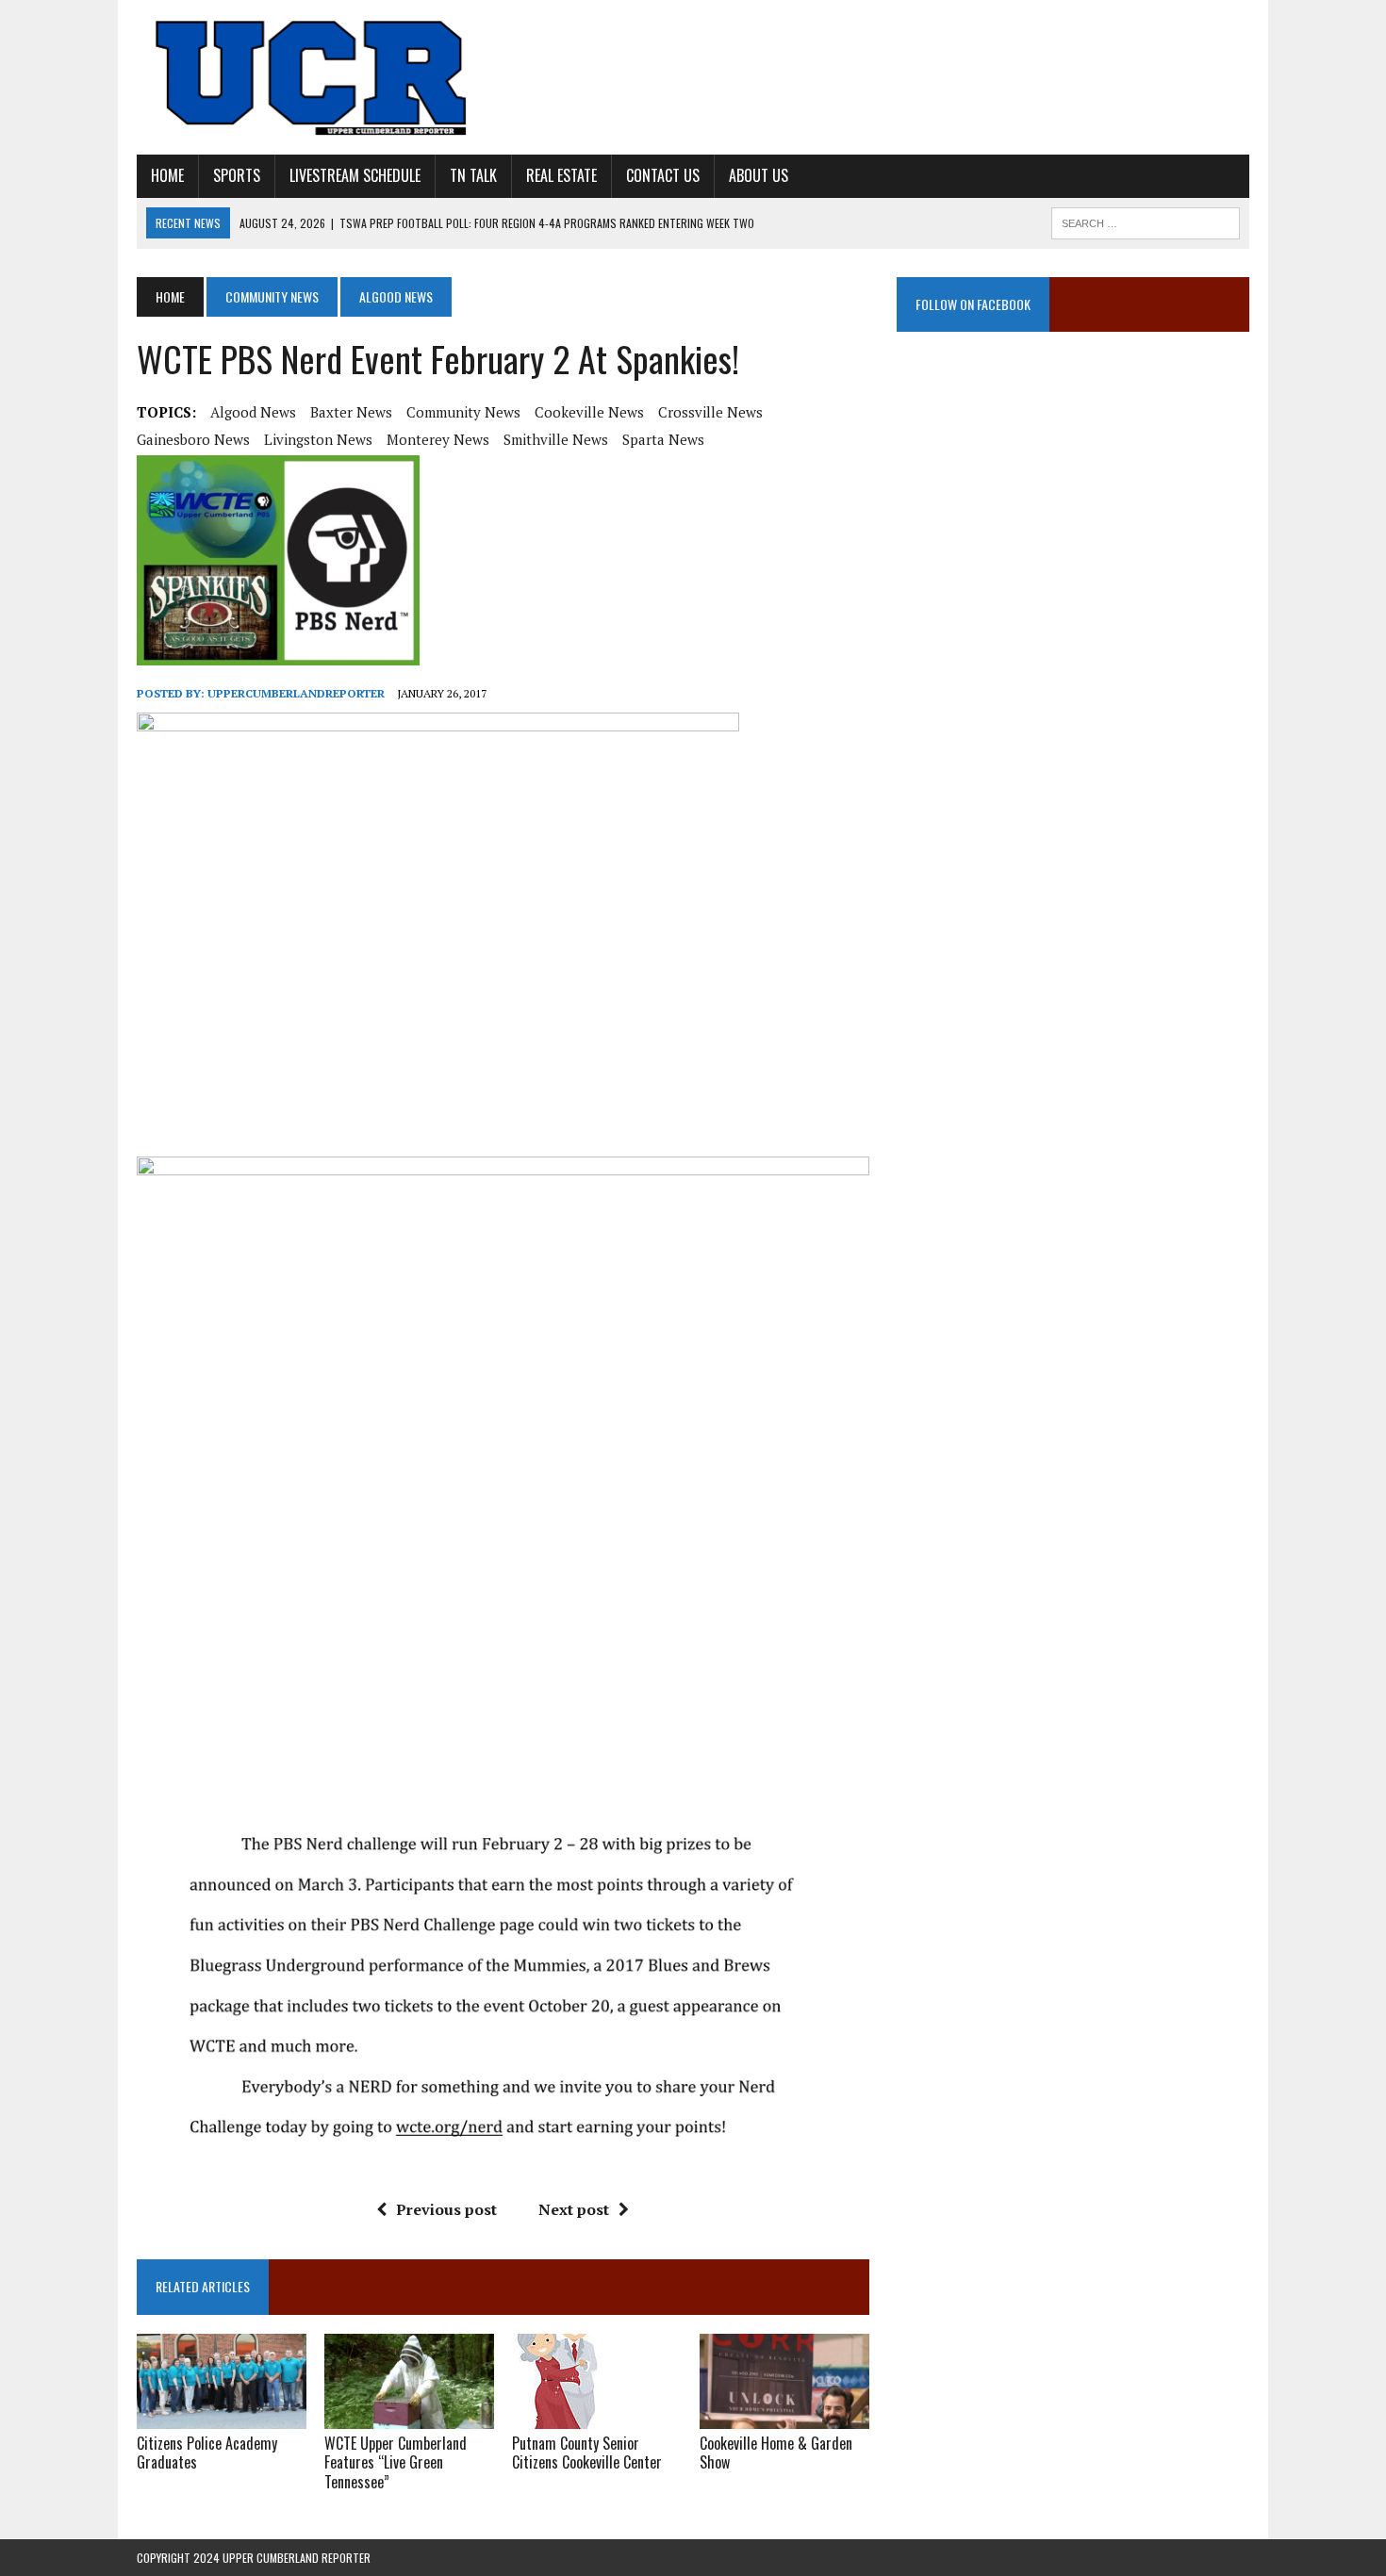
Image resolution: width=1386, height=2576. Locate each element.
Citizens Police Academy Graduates (207, 2453)
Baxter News (351, 412)
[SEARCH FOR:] (1146, 221)
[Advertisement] (1073, 542)
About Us (759, 175)
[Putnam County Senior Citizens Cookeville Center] (557, 2416)
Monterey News (438, 439)
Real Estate (561, 175)
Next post (574, 2209)
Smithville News (556, 439)
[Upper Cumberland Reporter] (313, 77)
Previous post (446, 2209)
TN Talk (473, 175)
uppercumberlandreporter (296, 693)
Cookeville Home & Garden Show (776, 2453)
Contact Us (663, 175)
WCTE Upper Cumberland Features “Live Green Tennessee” (396, 2463)
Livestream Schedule (355, 175)
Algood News (253, 412)
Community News (272, 296)
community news (463, 412)
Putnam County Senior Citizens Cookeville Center (587, 2453)
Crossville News (710, 412)
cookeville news (589, 412)
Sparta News (663, 439)
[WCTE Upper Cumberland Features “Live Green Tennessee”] (409, 2416)
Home (167, 175)
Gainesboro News (193, 439)
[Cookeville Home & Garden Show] (784, 2416)
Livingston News (318, 439)
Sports (237, 175)
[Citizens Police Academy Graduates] (222, 2416)
